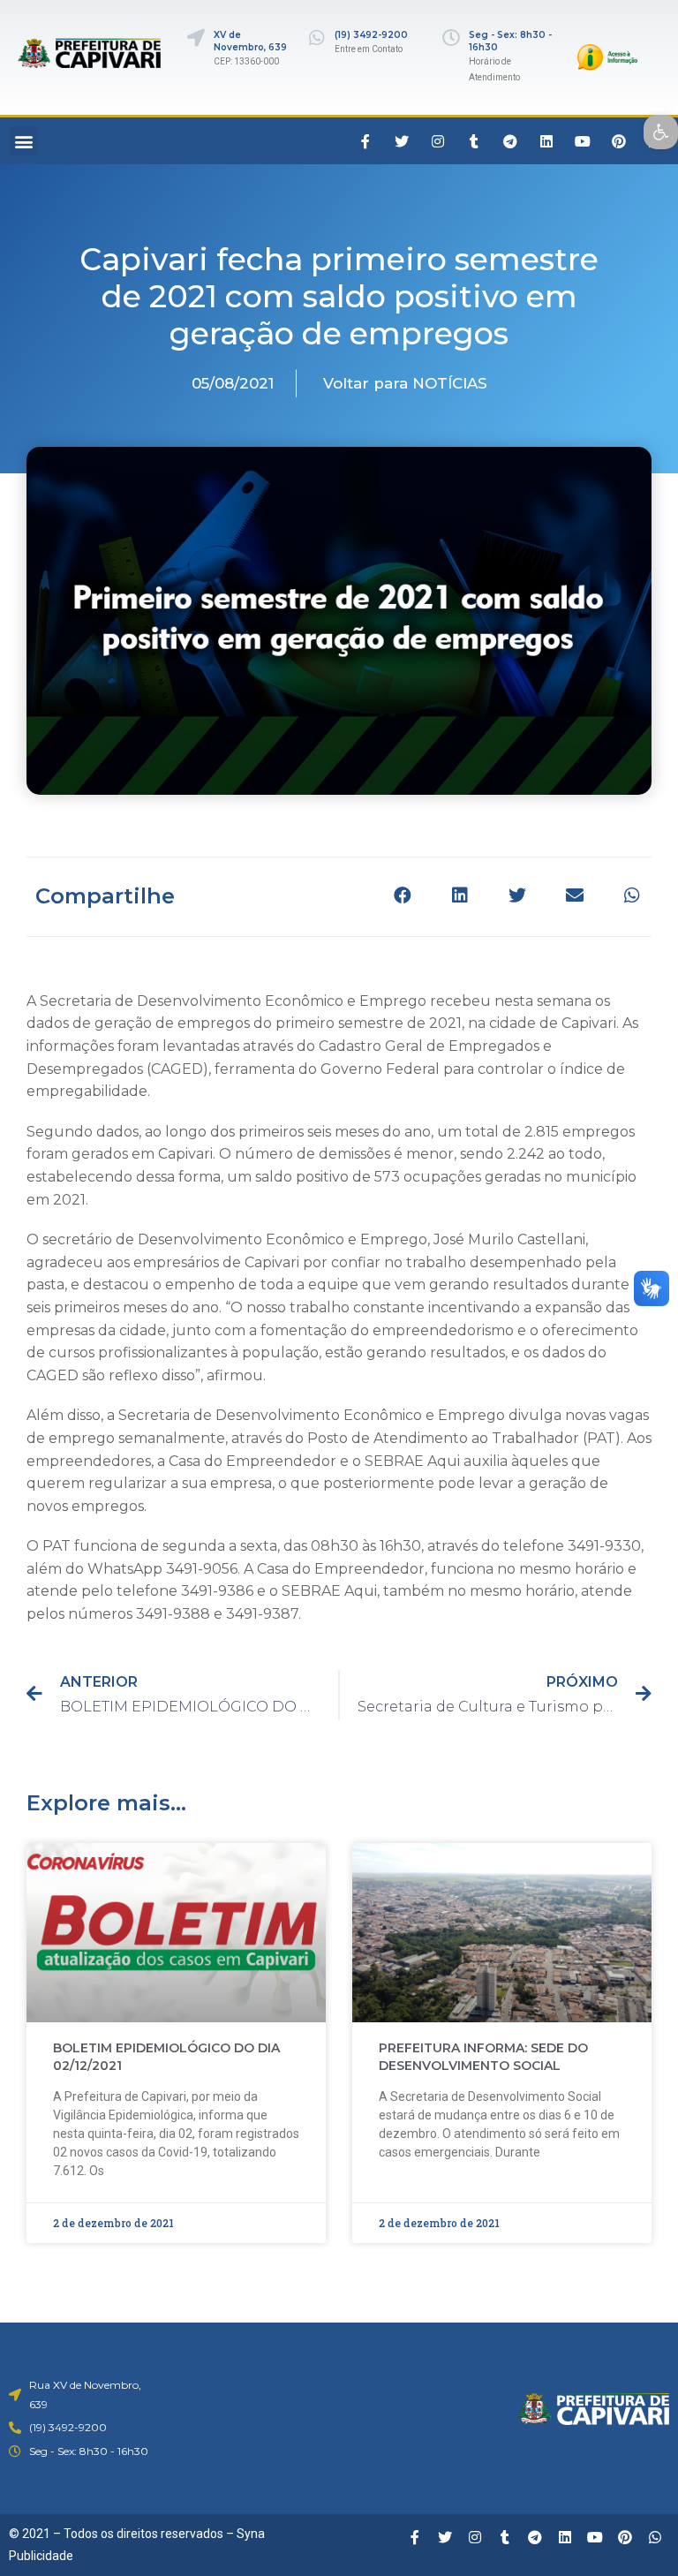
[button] (23, 141)
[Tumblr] (474, 141)
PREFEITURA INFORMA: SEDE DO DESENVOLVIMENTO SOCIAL (483, 2057)
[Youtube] (583, 141)
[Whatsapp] (655, 2537)
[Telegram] (510, 141)
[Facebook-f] (365, 141)
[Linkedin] (546, 141)
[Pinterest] (619, 141)
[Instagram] (438, 141)
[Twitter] (402, 141)
